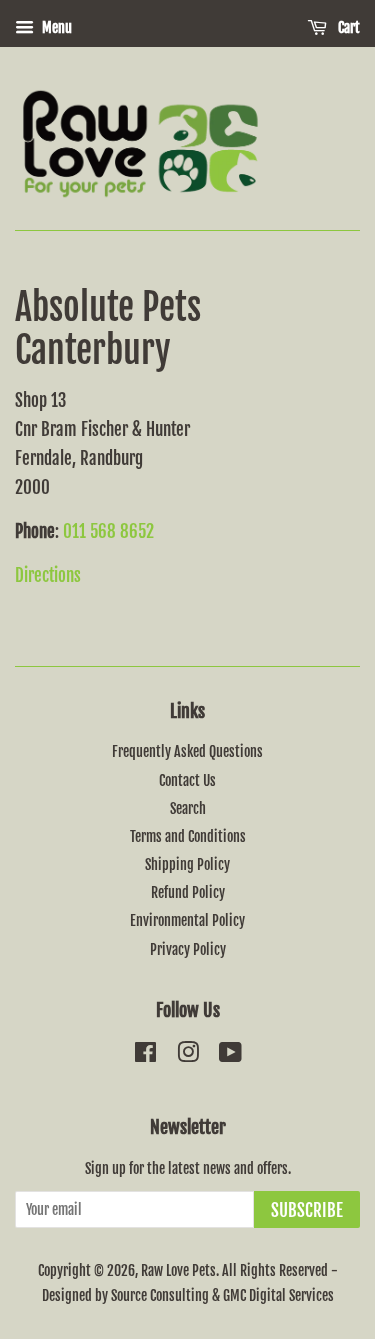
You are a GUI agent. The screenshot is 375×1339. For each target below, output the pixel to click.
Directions (48, 575)
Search (188, 808)
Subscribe (307, 1210)
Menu (55, 27)
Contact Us (187, 780)
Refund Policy (188, 892)
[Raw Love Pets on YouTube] (230, 1055)
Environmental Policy (187, 920)
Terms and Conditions (188, 836)
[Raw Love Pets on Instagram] (188, 1055)
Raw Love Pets (178, 1270)
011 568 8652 (108, 531)
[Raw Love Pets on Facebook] (145, 1055)
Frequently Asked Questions (187, 751)
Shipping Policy (187, 864)
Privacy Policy (188, 949)
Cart (347, 27)
